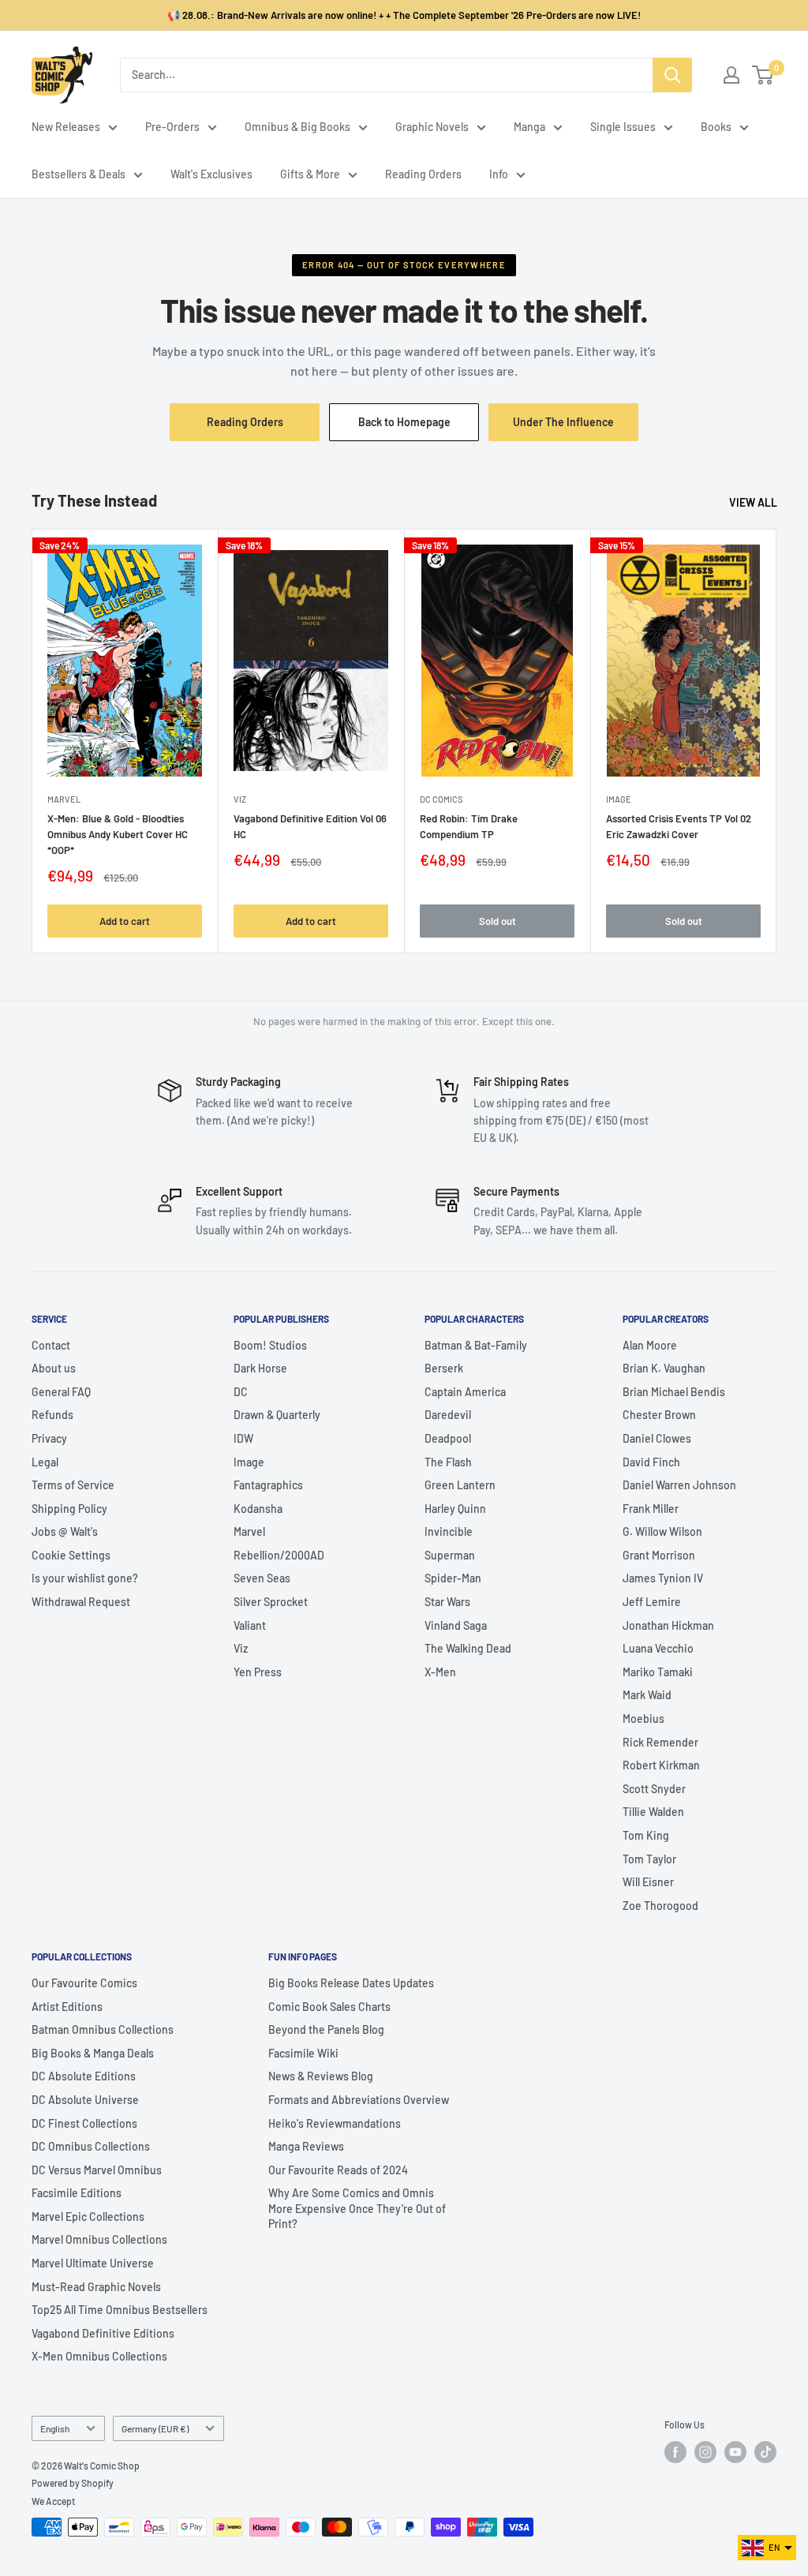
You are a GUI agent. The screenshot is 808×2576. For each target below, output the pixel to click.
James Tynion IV (663, 1578)
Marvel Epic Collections (88, 2217)
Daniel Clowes (657, 1438)
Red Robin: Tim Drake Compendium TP (469, 826)
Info (499, 174)
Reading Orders (423, 174)
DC (241, 1392)
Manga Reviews (306, 2146)
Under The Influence (576, 428)
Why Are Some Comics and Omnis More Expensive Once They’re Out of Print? (357, 2208)
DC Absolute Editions (84, 2076)
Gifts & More (310, 174)
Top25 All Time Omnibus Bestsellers (120, 2310)
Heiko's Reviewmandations (335, 2123)
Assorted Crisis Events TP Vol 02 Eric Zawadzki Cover (679, 826)
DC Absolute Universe (85, 2100)
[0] (763, 75)
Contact (51, 1345)
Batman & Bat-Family (476, 1345)
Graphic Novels (432, 127)
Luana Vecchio (658, 1648)
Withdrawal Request (81, 1602)
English (55, 2428)
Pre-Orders (172, 127)
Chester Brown (659, 1415)
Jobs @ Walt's (65, 1531)
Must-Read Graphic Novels (96, 2287)
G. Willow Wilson (662, 1531)
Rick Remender (660, 1742)
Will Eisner (648, 1882)
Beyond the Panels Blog (326, 2029)
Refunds (52, 1415)
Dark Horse (260, 1368)
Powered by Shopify (73, 2483)
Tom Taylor (649, 1859)
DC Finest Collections (84, 2123)
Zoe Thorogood (660, 1906)
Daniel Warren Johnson (679, 1485)
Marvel (249, 1531)
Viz (241, 1648)
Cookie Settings (71, 1555)
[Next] (777, 741)
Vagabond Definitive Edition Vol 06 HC (310, 826)
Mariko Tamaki (658, 1672)
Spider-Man (453, 1578)
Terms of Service (73, 1485)
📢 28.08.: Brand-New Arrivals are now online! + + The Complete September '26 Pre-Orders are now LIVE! (404, 15)
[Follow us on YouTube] (735, 2452)
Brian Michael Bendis (674, 1392)
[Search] (672, 75)
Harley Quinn (455, 1509)
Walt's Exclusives (211, 174)
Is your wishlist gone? (85, 1578)
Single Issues (623, 127)
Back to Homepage (404, 422)
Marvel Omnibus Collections (99, 2239)
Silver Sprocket (271, 1602)
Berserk (444, 1368)
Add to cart (125, 921)
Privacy (49, 1438)
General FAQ (61, 1392)
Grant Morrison (659, 1555)
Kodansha (258, 1509)
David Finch (651, 1462)
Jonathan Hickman (668, 1625)
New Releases (66, 127)
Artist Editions (67, 2007)
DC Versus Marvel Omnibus (97, 2170)
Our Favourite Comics (84, 1983)
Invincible (449, 1531)
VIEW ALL (754, 502)
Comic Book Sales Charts (329, 2007)
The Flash (448, 1462)
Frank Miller (651, 1509)
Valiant (250, 1625)
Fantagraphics (268, 1485)
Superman (450, 1555)
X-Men (440, 1672)
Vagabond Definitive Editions (103, 2333)
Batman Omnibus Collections (103, 2029)
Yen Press (258, 1672)
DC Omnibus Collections (91, 2146)
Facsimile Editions (77, 2193)
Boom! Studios (270, 1345)
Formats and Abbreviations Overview (359, 2100)
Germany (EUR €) (155, 2428)
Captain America (465, 1392)
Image (619, 799)
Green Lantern (460, 1485)
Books (716, 127)
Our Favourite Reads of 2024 (338, 2170)
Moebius (643, 1719)
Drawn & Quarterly (277, 1415)
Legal (45, 1462)
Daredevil (448, 1415)
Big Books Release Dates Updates (351, 1983)
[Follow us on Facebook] (675, 2452)
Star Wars (447, 1602)
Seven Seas (262, 1578)
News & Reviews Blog (321, 2076)
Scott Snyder (654, 1789)
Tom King (646, 1835)
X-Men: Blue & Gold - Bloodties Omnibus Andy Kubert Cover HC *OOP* (118, 834)
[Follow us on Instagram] (705, 2452)
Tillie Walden (653, 1812)
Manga (529, 127)
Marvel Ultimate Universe (93, 2263)
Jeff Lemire (652, 1602)
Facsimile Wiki (303, 2053)
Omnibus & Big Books (297, 127)
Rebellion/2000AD (279, 1555)
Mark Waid (647, 1695)
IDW (243, 1438)
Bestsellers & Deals (79, 174)
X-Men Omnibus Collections (99, 2356)
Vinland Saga (456, 1625)
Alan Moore (650, 1345)
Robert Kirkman (661, 1765)
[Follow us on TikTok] (765, 2452)
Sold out (498, 921)
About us (54, 1368)
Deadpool (448, 1438)
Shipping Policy (69, 1509)
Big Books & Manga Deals (93, 2053)
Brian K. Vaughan (664, 1368)
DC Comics (441, 799)
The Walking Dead (468, 1648)
